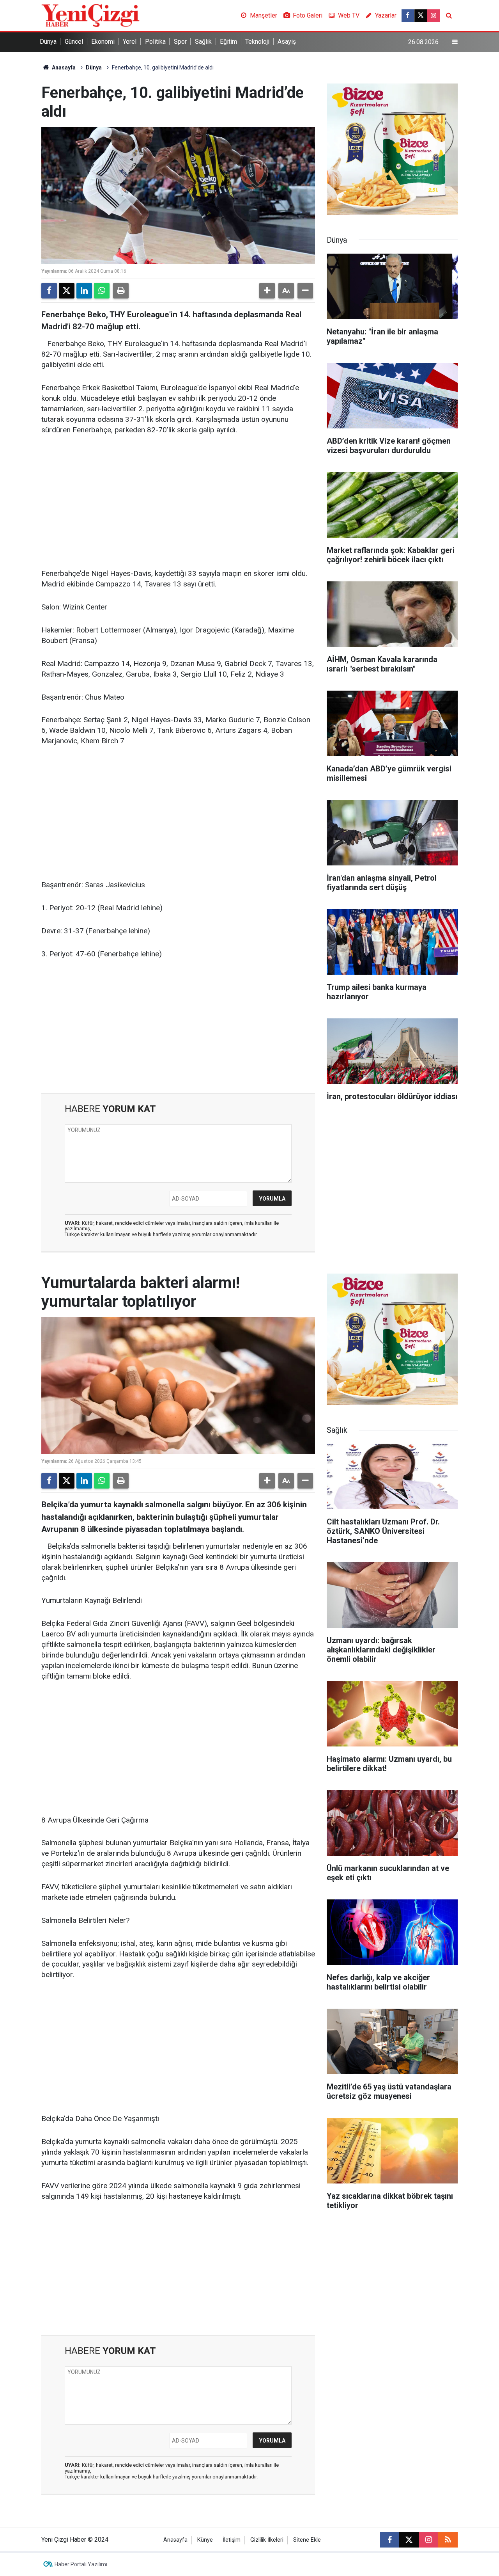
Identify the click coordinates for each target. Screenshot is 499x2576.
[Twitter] (67, 291)
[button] (267, 291)
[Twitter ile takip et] (421, 16)
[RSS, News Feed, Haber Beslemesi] (448, 2540)
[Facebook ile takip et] (408, 16)
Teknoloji (257, 42)
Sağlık (203, 42)
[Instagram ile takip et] (434, 16)
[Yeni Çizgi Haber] (90, 15)
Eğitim (228, 42)
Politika (155, 42)
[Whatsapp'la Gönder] (102, 291)
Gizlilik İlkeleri (267, 2540)
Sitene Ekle (307, 2540)
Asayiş (287, 42)
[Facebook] (49, 291)
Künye (205, 2540)
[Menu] (455, 42)
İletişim (232, 2540)
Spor (180, 42)
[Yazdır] (121, 291)
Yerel (130, 42)
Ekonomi (103, 42)
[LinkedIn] (84, 291)
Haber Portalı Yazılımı (81, 2564)
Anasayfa (63, 68)
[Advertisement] (178, 502)
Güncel (74, 42)
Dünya (48, 42)
